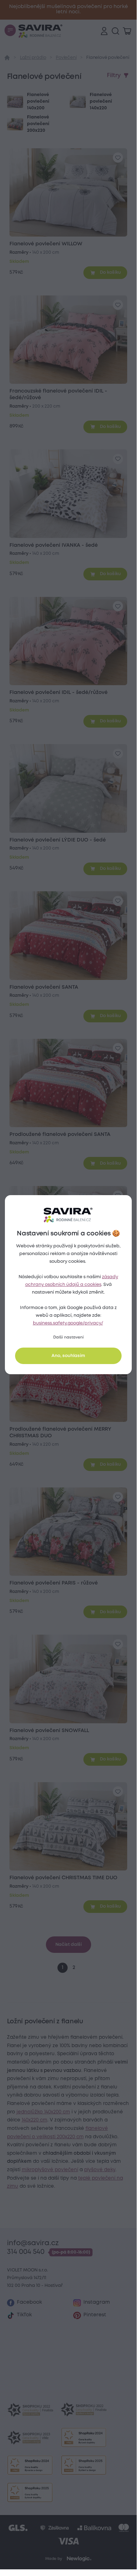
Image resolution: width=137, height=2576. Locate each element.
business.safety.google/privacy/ (68, 1323)
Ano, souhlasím (68, 1356)
